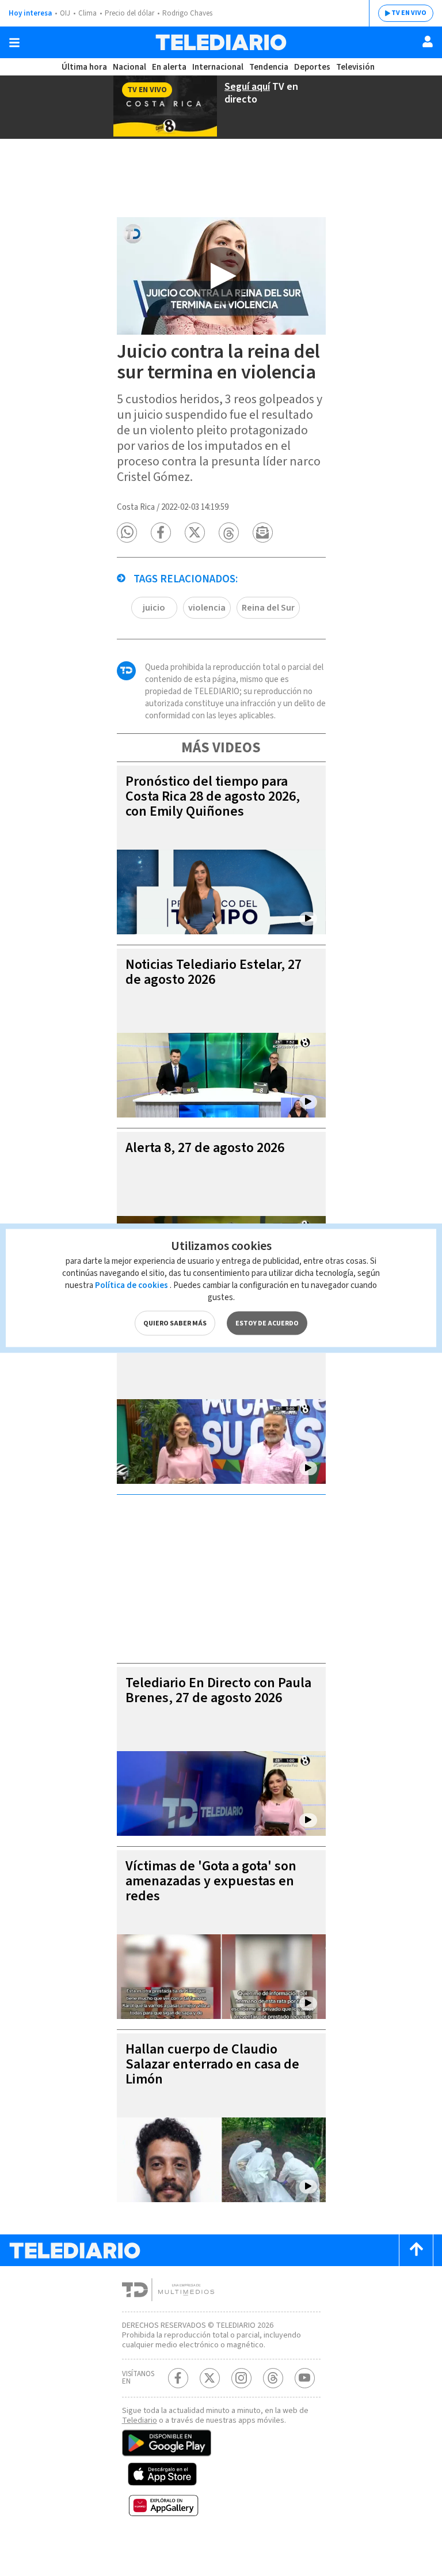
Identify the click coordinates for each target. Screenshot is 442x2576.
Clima (87, 13)
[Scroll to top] (416, 2250)
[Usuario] (428, 41)
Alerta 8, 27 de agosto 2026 (205, 1148)
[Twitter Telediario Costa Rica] (210, 2378)
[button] (127, 533)
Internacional (218, 67)
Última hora (84, 67)
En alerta (169, 67)
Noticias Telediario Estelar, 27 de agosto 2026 (214, 972)
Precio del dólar (129, 13)
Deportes (312, 67)
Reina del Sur (268, 608)
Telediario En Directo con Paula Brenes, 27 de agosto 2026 (218, 1690)
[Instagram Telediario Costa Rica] (241, 2378)
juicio (154, 608)
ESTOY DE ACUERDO (267, 1323)
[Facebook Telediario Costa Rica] (178, 2378)
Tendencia (269, 67)
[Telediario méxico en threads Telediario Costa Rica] (273, 2378)
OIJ (65, 13)
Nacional (129, 67)
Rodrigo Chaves (187, 13)
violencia (207, 608)
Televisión (355, 67)
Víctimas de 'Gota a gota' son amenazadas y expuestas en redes (211, 1881)
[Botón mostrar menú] (14, 43)
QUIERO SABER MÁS (175, 1323)
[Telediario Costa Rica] (221, 42)
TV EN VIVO (409, 13)
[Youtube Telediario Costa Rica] (305, 2378)
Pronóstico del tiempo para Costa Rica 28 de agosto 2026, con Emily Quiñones (213, 796)
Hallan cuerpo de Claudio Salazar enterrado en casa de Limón (212, 2064)
